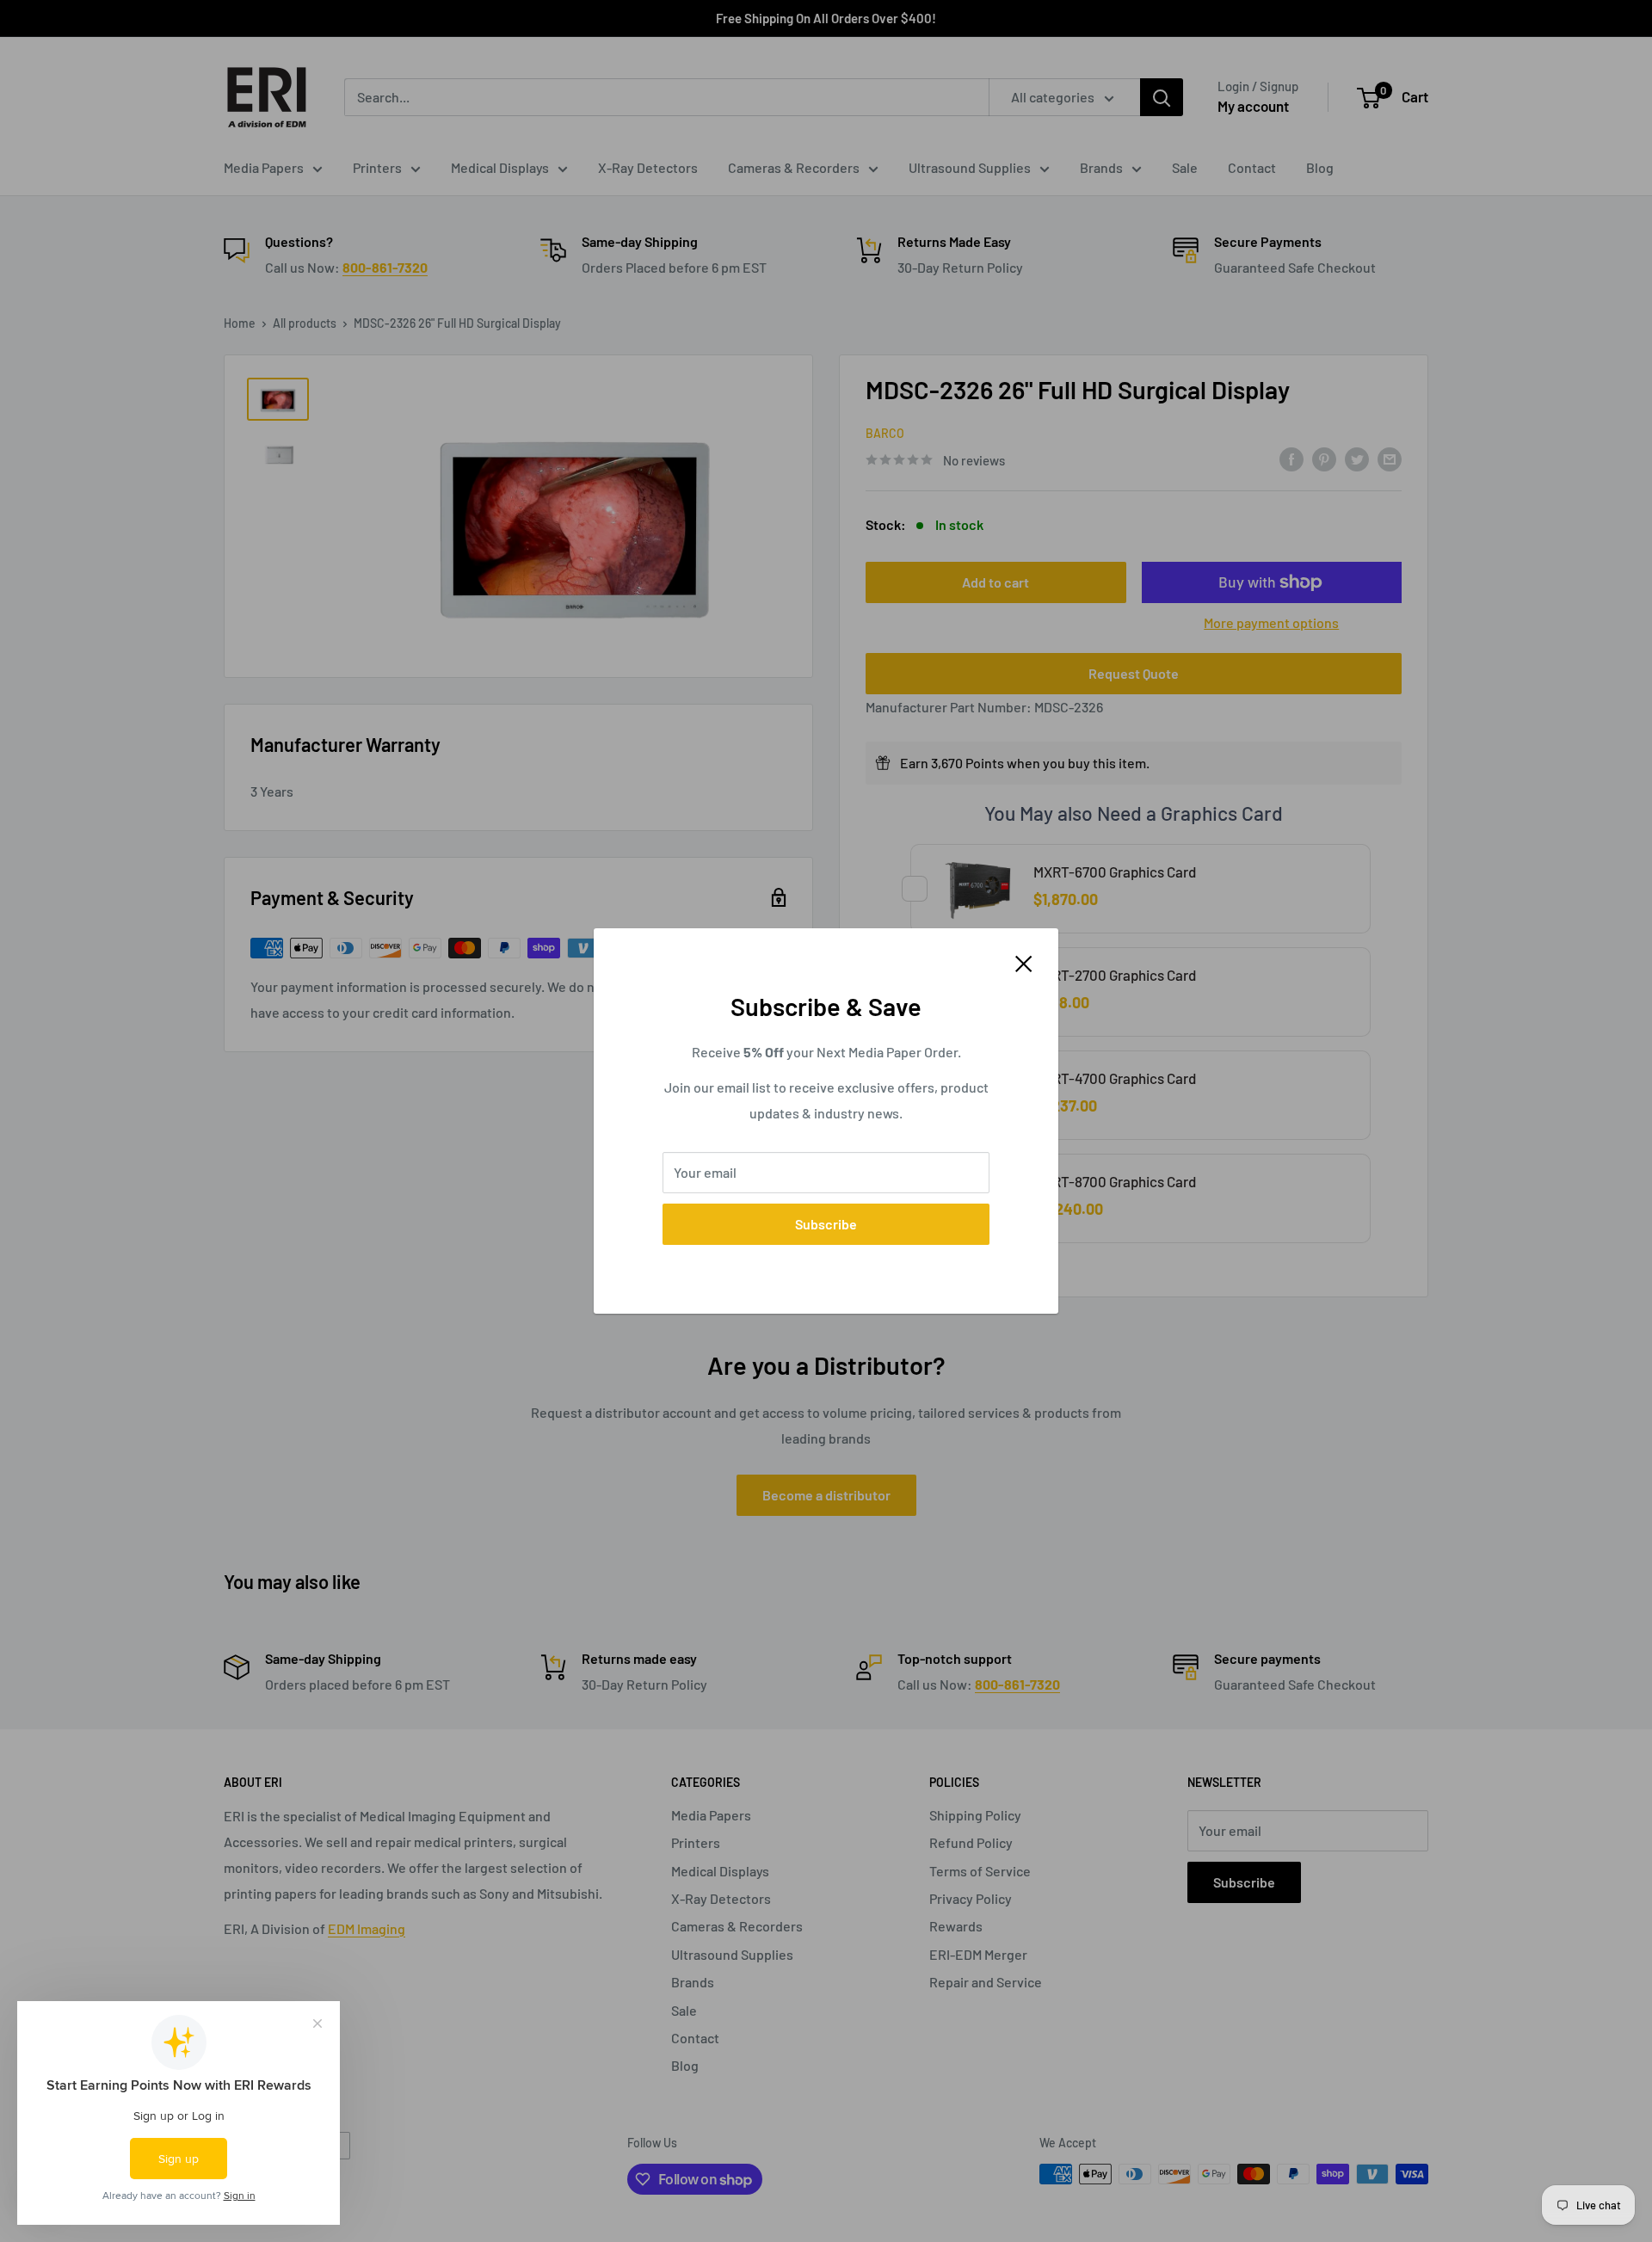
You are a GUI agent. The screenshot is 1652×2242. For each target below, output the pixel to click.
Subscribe (826, 1224)
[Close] (1024, 962)
